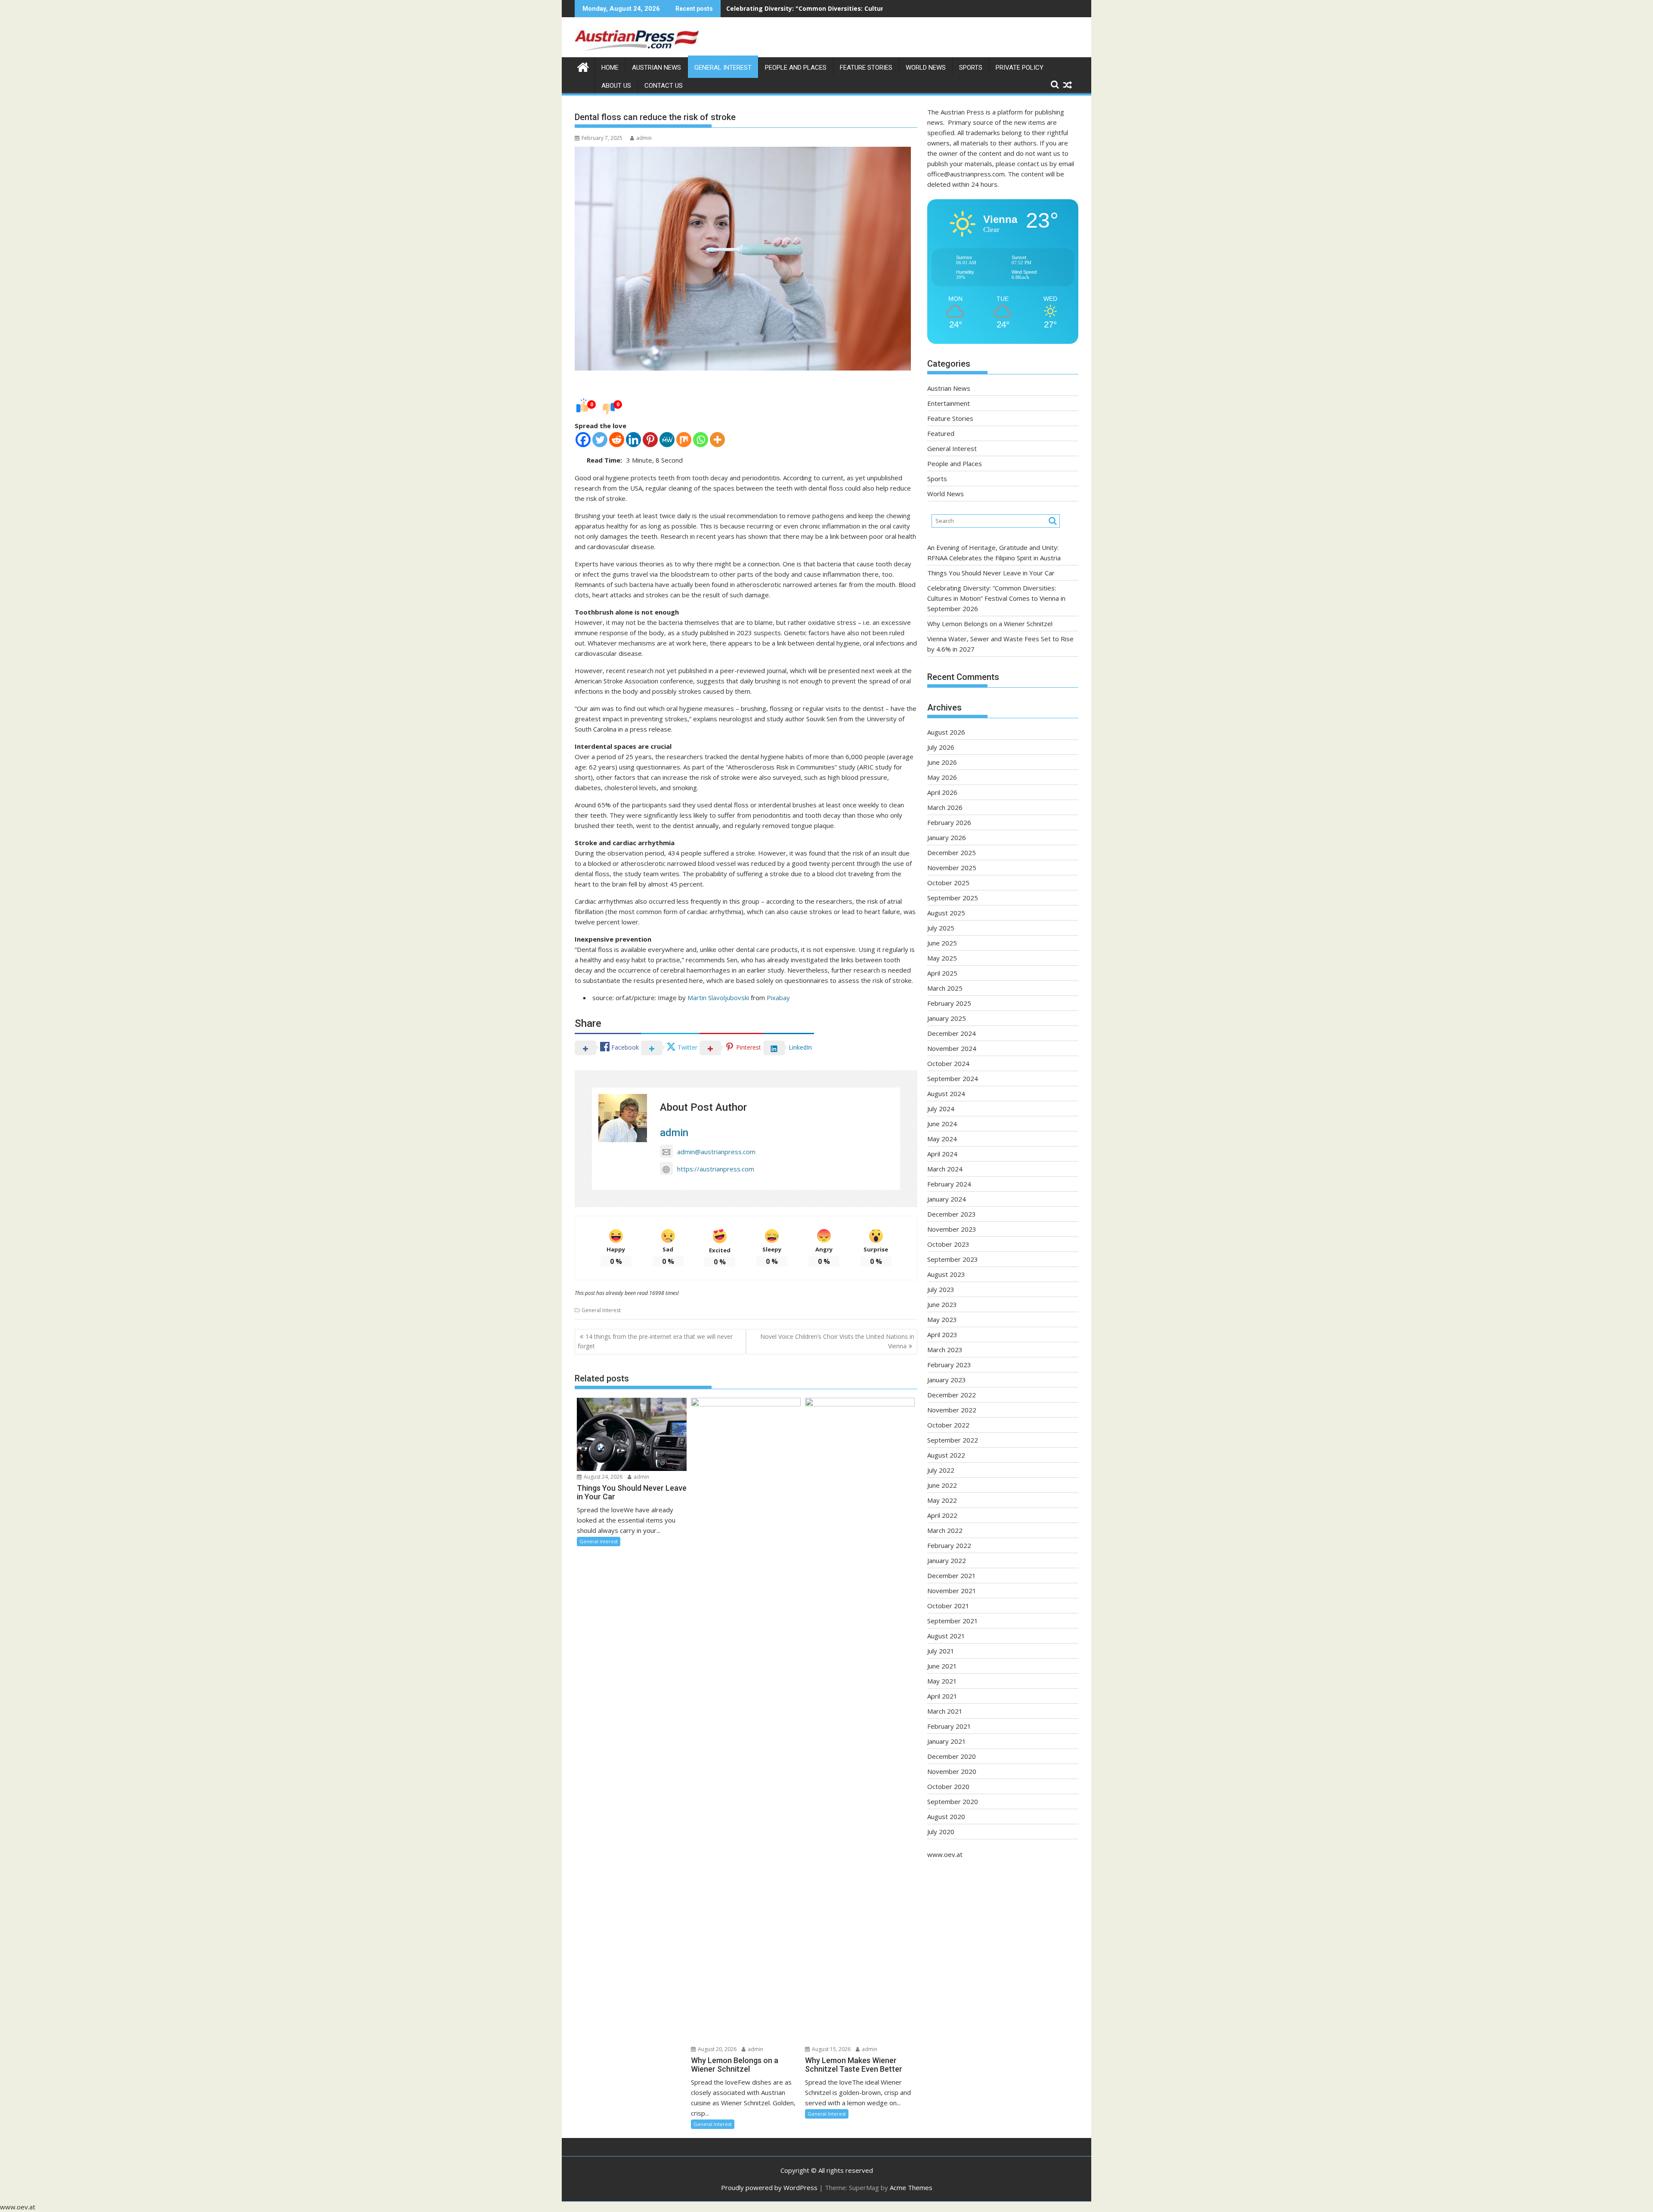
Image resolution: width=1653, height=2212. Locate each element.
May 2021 (942, 1681)
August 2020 (946, 1817)
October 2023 (948, 1244)
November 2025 (952, 868)
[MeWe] (667, 440)
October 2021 (948, 1606)
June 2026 (942, 762)
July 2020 (941, 1832)
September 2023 (953, 1259)
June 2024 (942, 1124)
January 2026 (947, 837)
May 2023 (942, 1319)
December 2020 (952, 1756)
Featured (941, 433)
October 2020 (948, 1786)
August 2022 (946, 1455)
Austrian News (656, 68)
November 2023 (952, 1229)
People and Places (796, 68)
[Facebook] (583, 440)
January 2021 (947, 1741)
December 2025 (952, 853)
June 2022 (942, 1485)
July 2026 (941, 747)
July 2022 (941, 1470)
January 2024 (947, 1199)
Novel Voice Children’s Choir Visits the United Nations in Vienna (837, 1341)
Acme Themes (911, 2187)
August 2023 (946, 1274)
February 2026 (949, 822)
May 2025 (942, 958)
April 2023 (942, 1335)
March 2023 (945, 1350)
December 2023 (952, 1214)
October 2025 (948, 883)
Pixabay (778, 998)
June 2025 (942, 943)
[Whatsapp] (701, 440)
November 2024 (952, 1048)
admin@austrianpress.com (716, 1152)
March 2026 (945, 807)
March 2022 (945, 1530)
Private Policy (1020, 68)
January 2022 (947, 1560)
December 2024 (952, 1033)
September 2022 (953, 1440)
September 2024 (953, 1078)
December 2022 (952, 1395)
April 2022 (942, 1515)
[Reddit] (617, 440)
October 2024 (948, 1063)
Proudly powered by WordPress (769, 2187)
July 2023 (941, 1289)
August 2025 (946, 913)
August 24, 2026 (602, 1477)
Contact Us (664, 86)
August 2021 (946, 1636)
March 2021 (945, 1711)
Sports (971, 68)
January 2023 (947, 1380)
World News (926, 68)
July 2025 (941, 928)
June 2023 (942, 1304)
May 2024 (942, 1139)
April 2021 (942, 1696)
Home (610, 68)
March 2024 (945, 1169)
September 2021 (953, 1621)
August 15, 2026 (831, 2049)
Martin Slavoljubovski (718, 998)
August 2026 (946, 732)
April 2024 (942, 1154)
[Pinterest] (650, 440)
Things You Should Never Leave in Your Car (991, 573)
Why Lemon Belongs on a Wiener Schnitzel (792, 8)
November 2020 (952, 1771)
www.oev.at (945, 1854)
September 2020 (953, 1801)
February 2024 (949, 1184)
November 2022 (952, 1410)
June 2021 (942, 1666)
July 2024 (941, 1109)
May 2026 (942, 777)
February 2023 (949, 1365)
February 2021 (949, 1726)
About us (616, 86)
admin (644, 138)
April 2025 (942, 973)
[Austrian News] (583, 66)
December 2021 (952, 1576)
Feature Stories (866, 68)
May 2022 (942, 1500)
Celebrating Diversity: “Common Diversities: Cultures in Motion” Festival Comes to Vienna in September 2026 (996, 598)
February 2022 (949, 1545)
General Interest (723, 68)
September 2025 (953, 898)
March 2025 (945, 988)
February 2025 (949, 1003)
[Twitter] (600, 440)
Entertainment (949, 403)
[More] (717, 440)
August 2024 (946, 1094)
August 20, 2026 (717, 2049)
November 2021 (952, 1591)
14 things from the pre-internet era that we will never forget (655, 1341)
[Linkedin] (633, 440)
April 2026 (942, 792)
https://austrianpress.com (716, 1169)
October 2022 (948, 1425)
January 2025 (947, 1018)
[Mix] (684, 440)
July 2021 (941, 1651)
